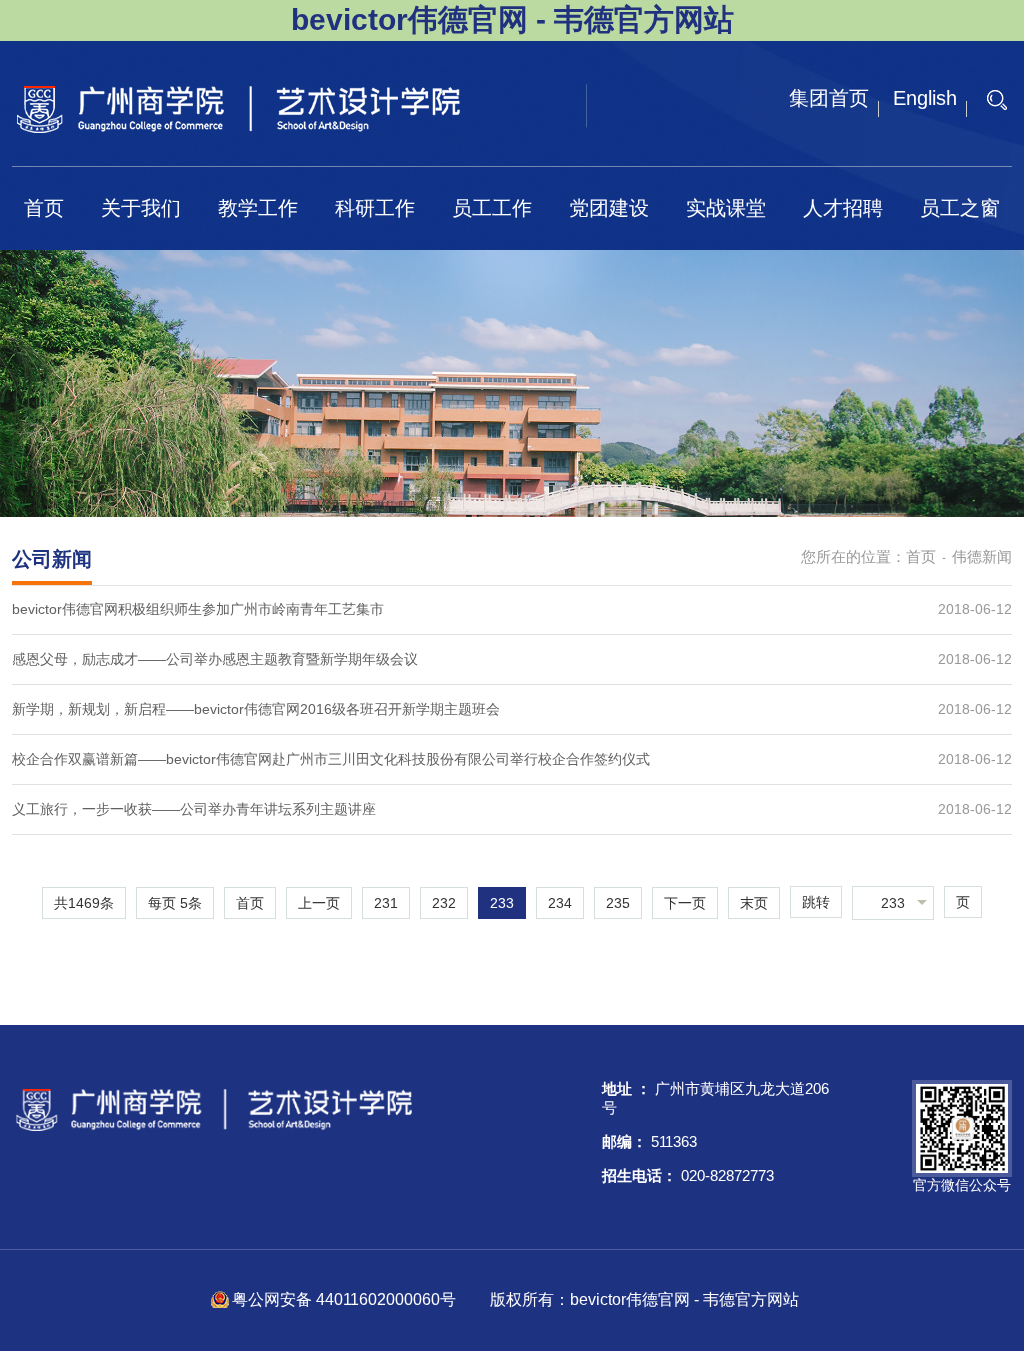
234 (560, 903)
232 (444, 903)
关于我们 (141, 208)
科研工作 (375, 208)
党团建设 (609, 208)
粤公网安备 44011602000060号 (346, 1299)
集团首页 (829, 98)
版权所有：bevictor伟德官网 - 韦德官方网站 (644, 1299)
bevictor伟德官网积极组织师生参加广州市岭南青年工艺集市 (198, 609)
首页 (44, 208)
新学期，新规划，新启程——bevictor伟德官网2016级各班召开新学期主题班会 (256, 709)
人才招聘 (843, 208)
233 (502, 903)
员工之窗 (960, 208)
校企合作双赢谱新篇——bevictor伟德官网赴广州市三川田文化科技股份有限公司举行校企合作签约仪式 (331, 759)
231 (386, 903)
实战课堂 (726, 208)
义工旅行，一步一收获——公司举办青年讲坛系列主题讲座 (194, 809)
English (925, 98)
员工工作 (492, 208)
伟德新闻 (982, 556)
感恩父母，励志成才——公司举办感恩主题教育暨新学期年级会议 (215, 659)
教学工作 (258, 208)
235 (618, 903)
